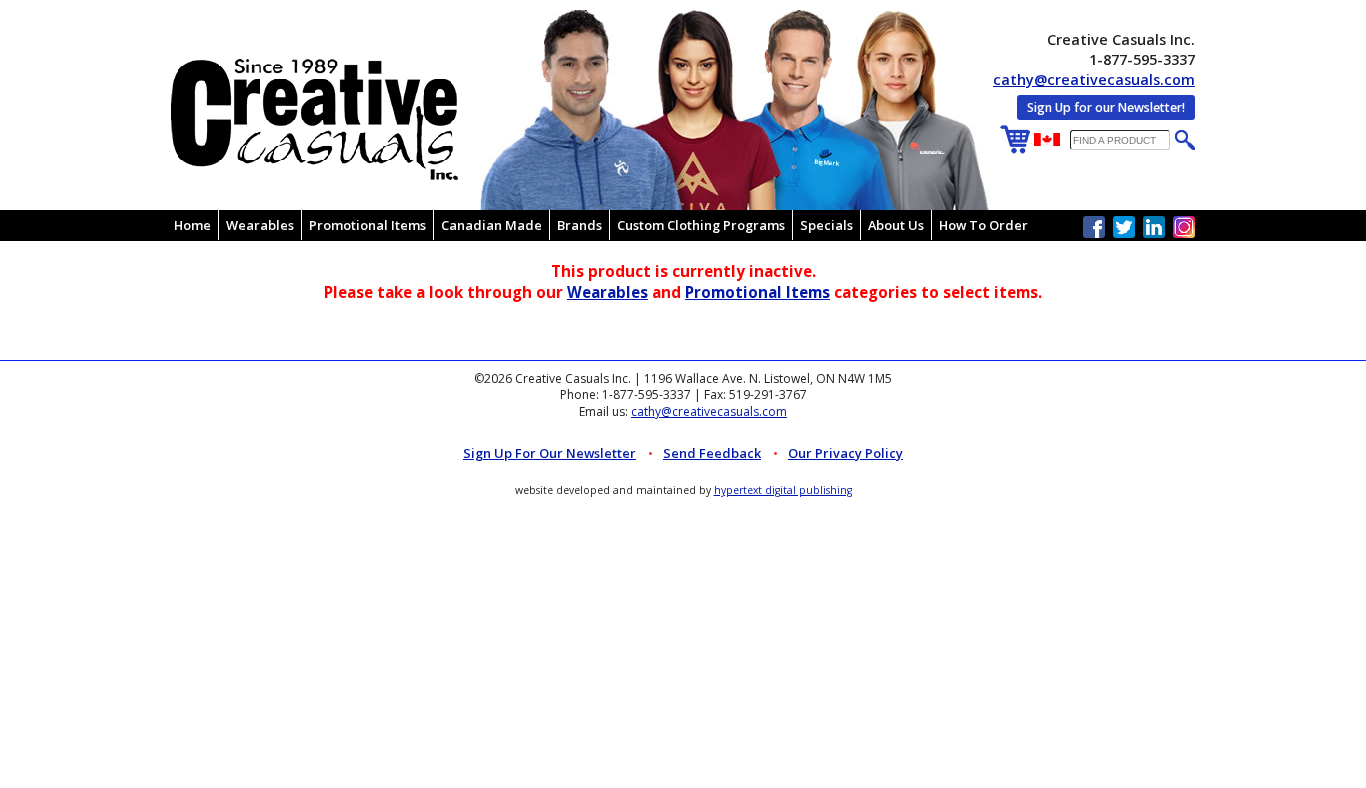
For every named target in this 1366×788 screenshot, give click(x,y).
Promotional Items (367, 225)
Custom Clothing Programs (701, 225)
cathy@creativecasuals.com (1094, 79)
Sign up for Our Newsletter (549, 453)
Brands (579, 225)
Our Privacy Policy (845, 453)
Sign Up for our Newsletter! (1106, 107)
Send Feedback (712, 453)
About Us (896, 225)
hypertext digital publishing (783, 490)
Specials (826, 225)
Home (192, 225)
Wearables (260, 225)
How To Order (983, 225)
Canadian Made (491, 225)
